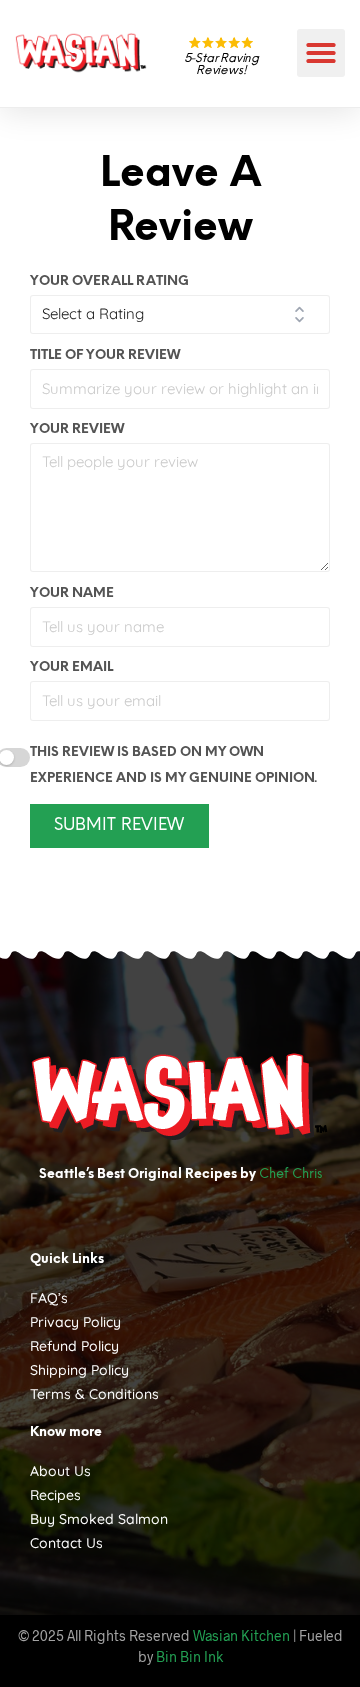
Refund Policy (74, 1346)
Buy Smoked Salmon (99, 1519)
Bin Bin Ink (189, 1656)
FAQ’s (49, 1298)
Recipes (55, 1495)
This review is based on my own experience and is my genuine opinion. (173, 765)
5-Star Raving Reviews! (221, 64)
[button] (321, 53)
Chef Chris (290, 1174)
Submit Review (119, 825)
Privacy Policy (75, 1322)
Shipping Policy (79, 1370)
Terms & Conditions (94, 1394)
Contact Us (66, 1543)
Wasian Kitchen (241, 1635)
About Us (60, 1471)
